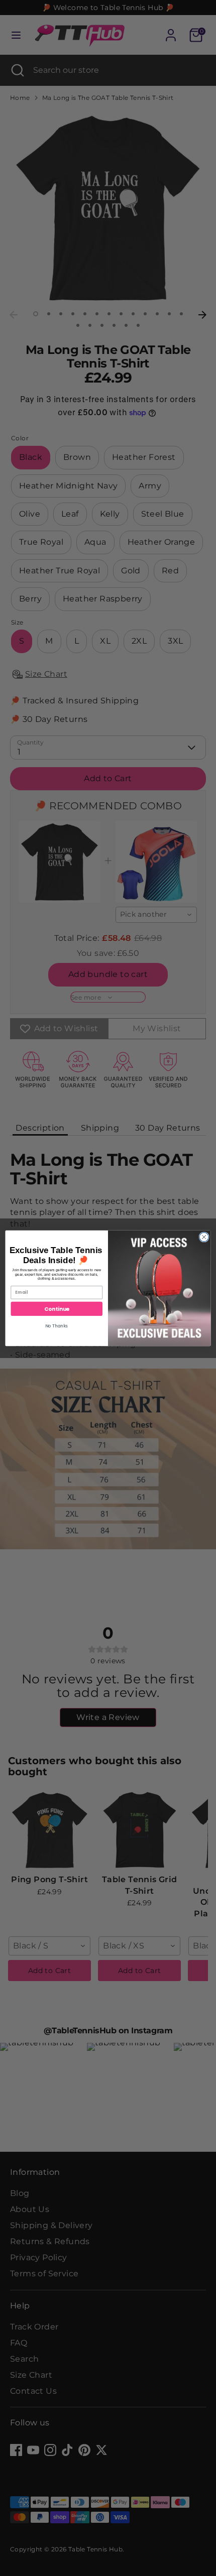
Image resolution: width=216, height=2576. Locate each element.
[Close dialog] (204, 1237)
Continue (57, 1309)
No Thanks (57, 1325)
